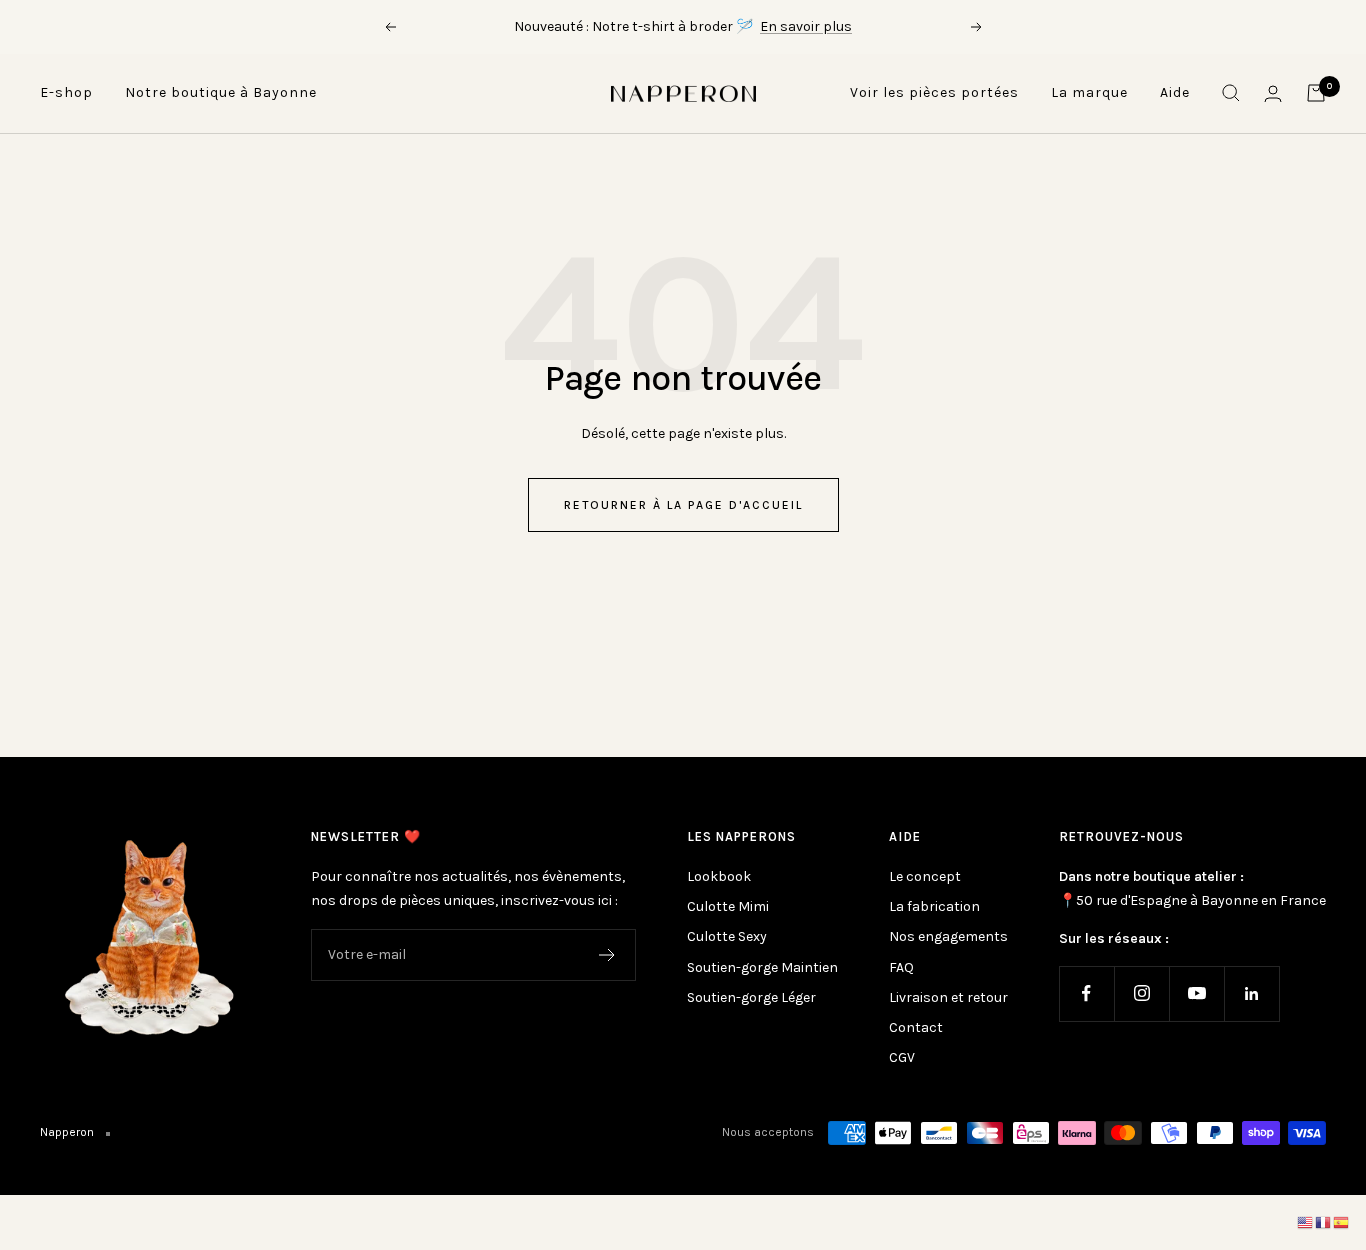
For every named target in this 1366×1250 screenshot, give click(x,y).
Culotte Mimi (728, 906)
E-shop (66, 92)
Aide (1175, 92)
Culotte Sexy (727, 936)
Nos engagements (948, 936)
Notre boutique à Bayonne (221, 92)
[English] (1306, 1222)
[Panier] (1316, 93)
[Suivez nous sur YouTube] (1196, 993)
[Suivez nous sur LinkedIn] (1251, 993)
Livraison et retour (948, 997)
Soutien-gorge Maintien (762, 967)
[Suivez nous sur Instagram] (1141, 993)
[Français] (1324, 1222)
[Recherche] (1231, 93)
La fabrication (934, 906)
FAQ (901, 967)
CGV (902, 1057)
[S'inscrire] (607, 955)
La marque (1089, 92)
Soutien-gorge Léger (751, 997)
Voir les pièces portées (934, 92)
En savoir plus (806, 26)
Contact (916, 1027)
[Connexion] (1273, 93)
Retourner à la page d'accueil (683, 505)
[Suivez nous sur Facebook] (1086, 993)
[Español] (1342, 1222)
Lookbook (719, 876)
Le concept (925, 876)
